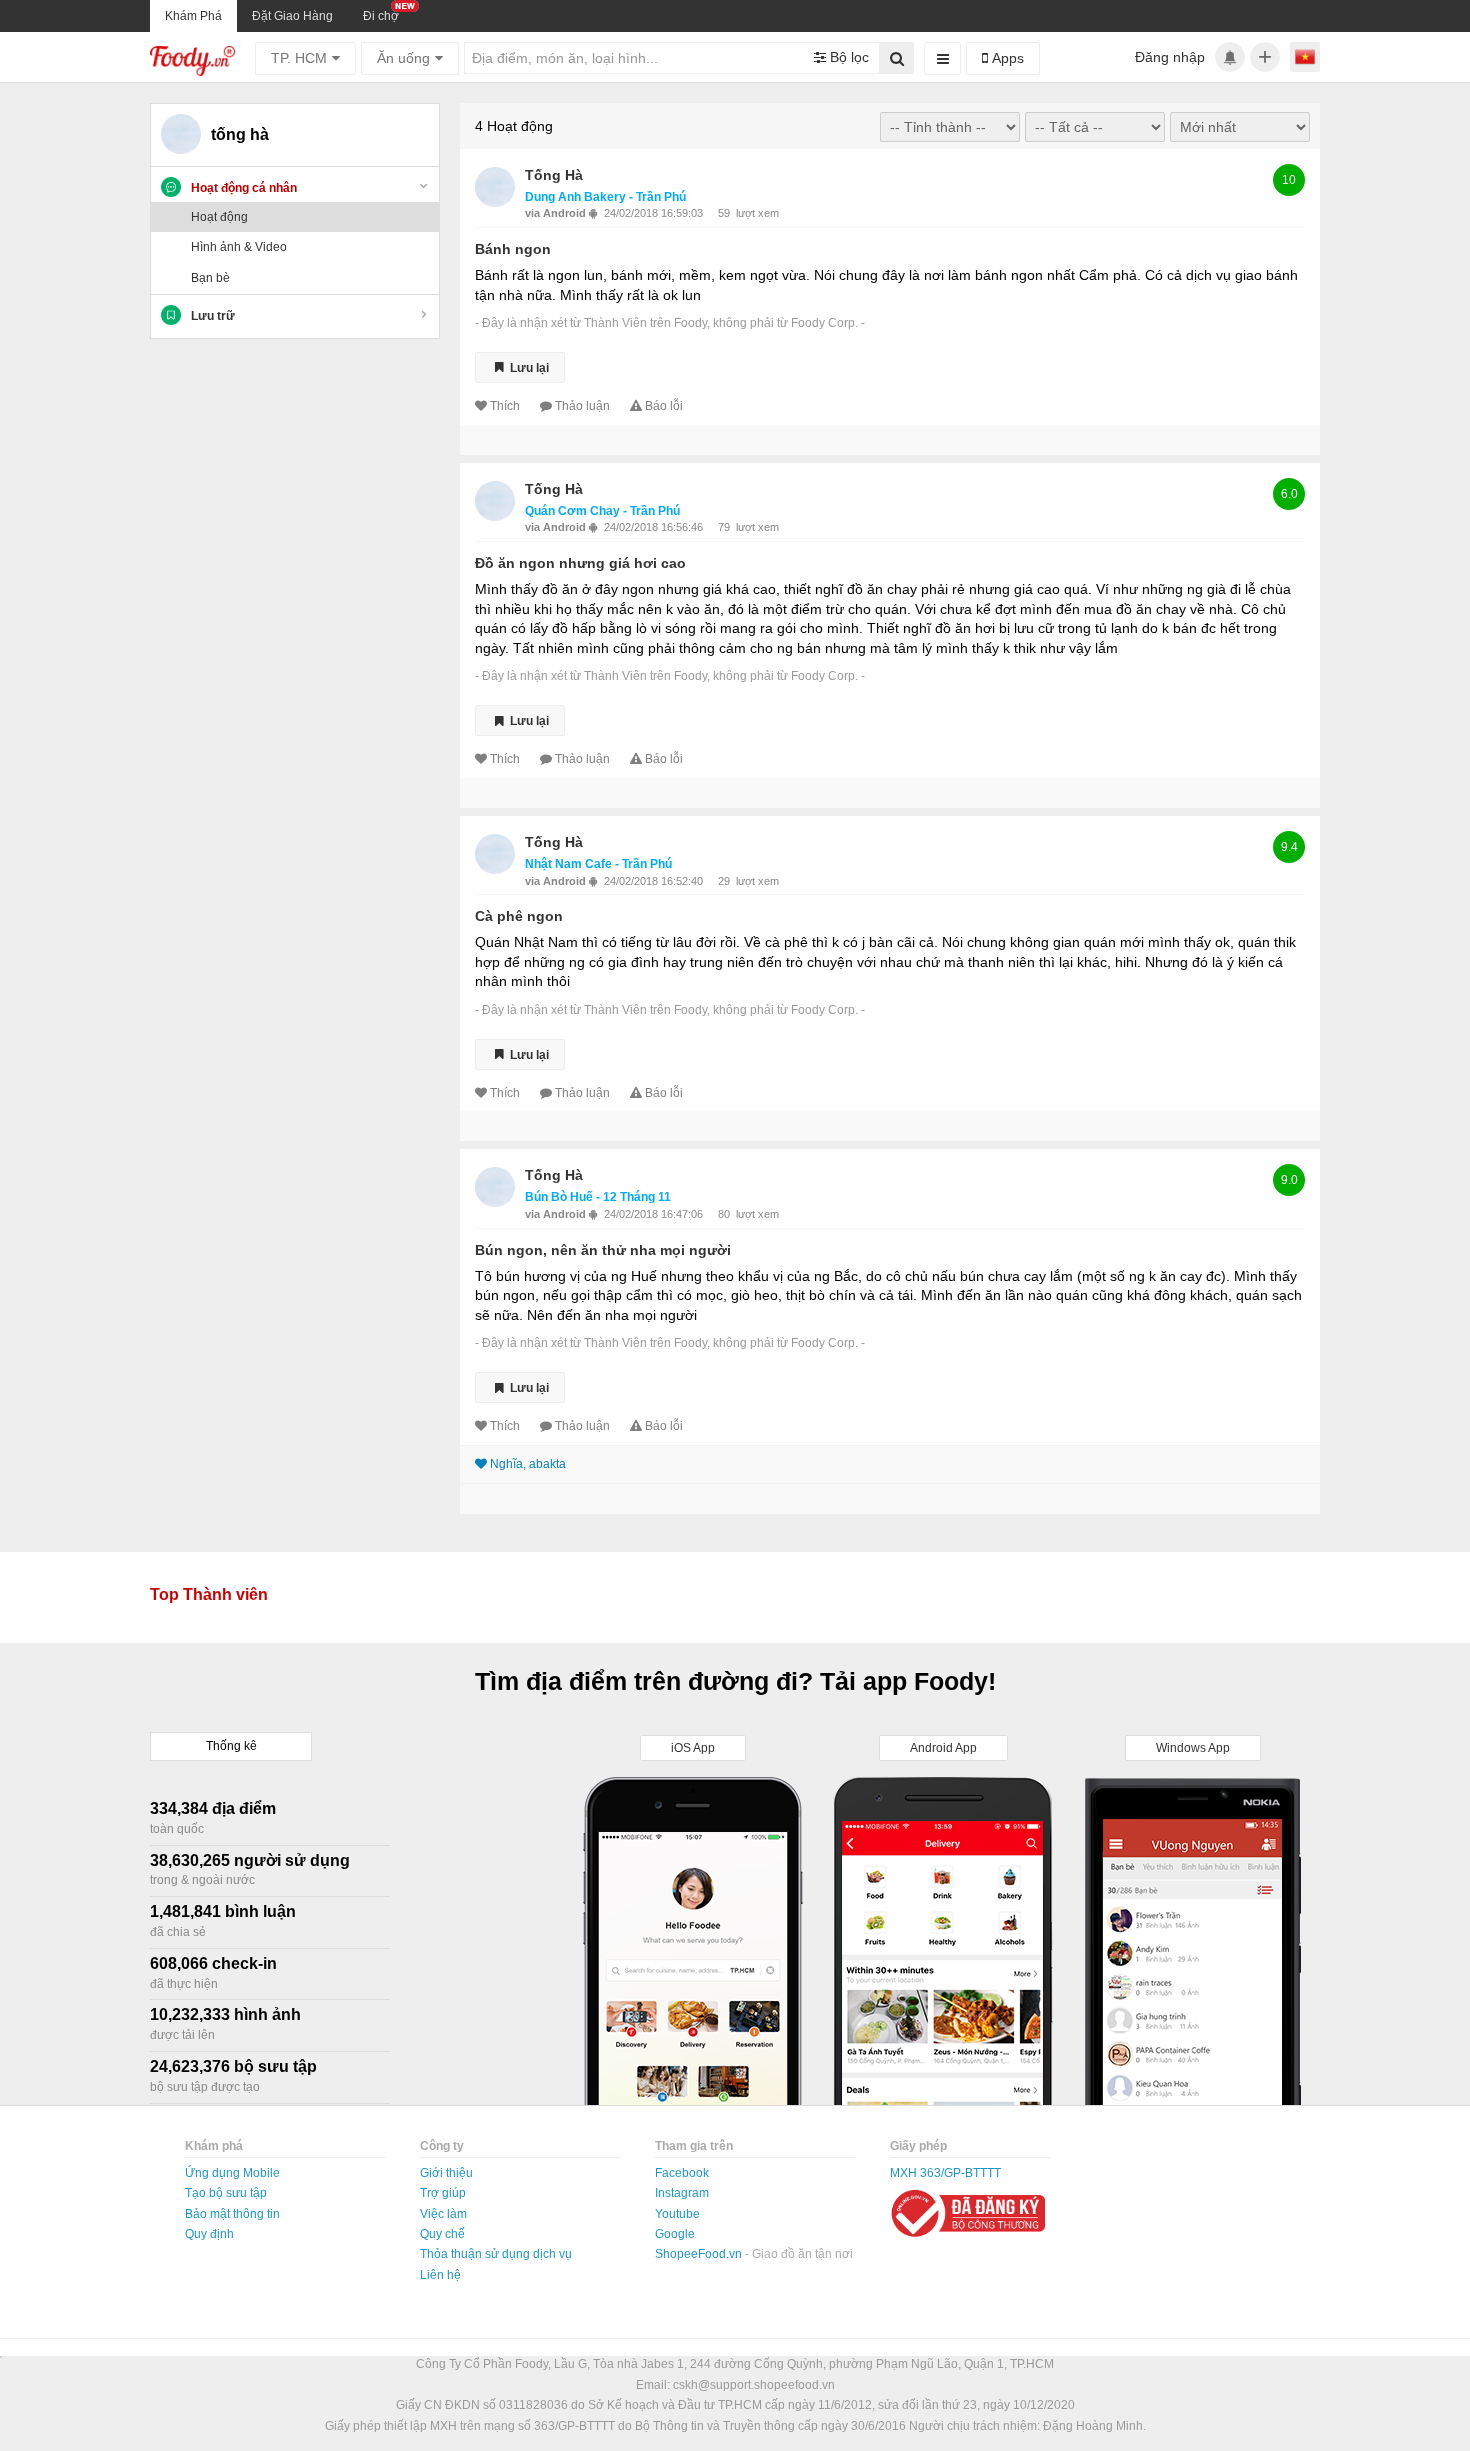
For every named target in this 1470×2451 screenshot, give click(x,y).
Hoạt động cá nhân (244, 188)
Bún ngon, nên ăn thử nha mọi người (603, 1250)
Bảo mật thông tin (232, 2214)
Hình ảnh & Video (239, 247)
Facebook (682, 2173)
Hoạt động (219, 217)
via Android (557, 213)
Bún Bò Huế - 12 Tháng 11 (598, 1197)
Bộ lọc (847, 57)
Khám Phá (193, 16)
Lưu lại (528, 367)
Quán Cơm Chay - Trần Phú (602, 511)
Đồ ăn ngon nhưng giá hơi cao (580, 563)
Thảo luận (582, 406)
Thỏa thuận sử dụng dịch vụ (496, 2254)
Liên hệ (440, 2275)
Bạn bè (210, 278)
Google (675, 2234)
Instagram (682, 2193)
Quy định (209, 2234)
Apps (1006, 58)
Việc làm (443, 2214)
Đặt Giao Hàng (292, 16)
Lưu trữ (213, 316)
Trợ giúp (443, 2193)
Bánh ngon (513, 249)
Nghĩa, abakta (528, 1464)
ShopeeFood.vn (700, 2254)
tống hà (554, 175)
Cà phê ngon (519, 916)
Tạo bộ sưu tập (226, 2193)
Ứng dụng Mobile (232, 2173)
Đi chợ (381, 16)
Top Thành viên (209, 1594)
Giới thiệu (446, 2173)
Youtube (677, 2214)
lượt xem (757, 213)
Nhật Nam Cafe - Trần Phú (598, 864)
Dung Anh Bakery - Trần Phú (605, 197)
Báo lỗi (664, 406)
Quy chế (442, 2234)
